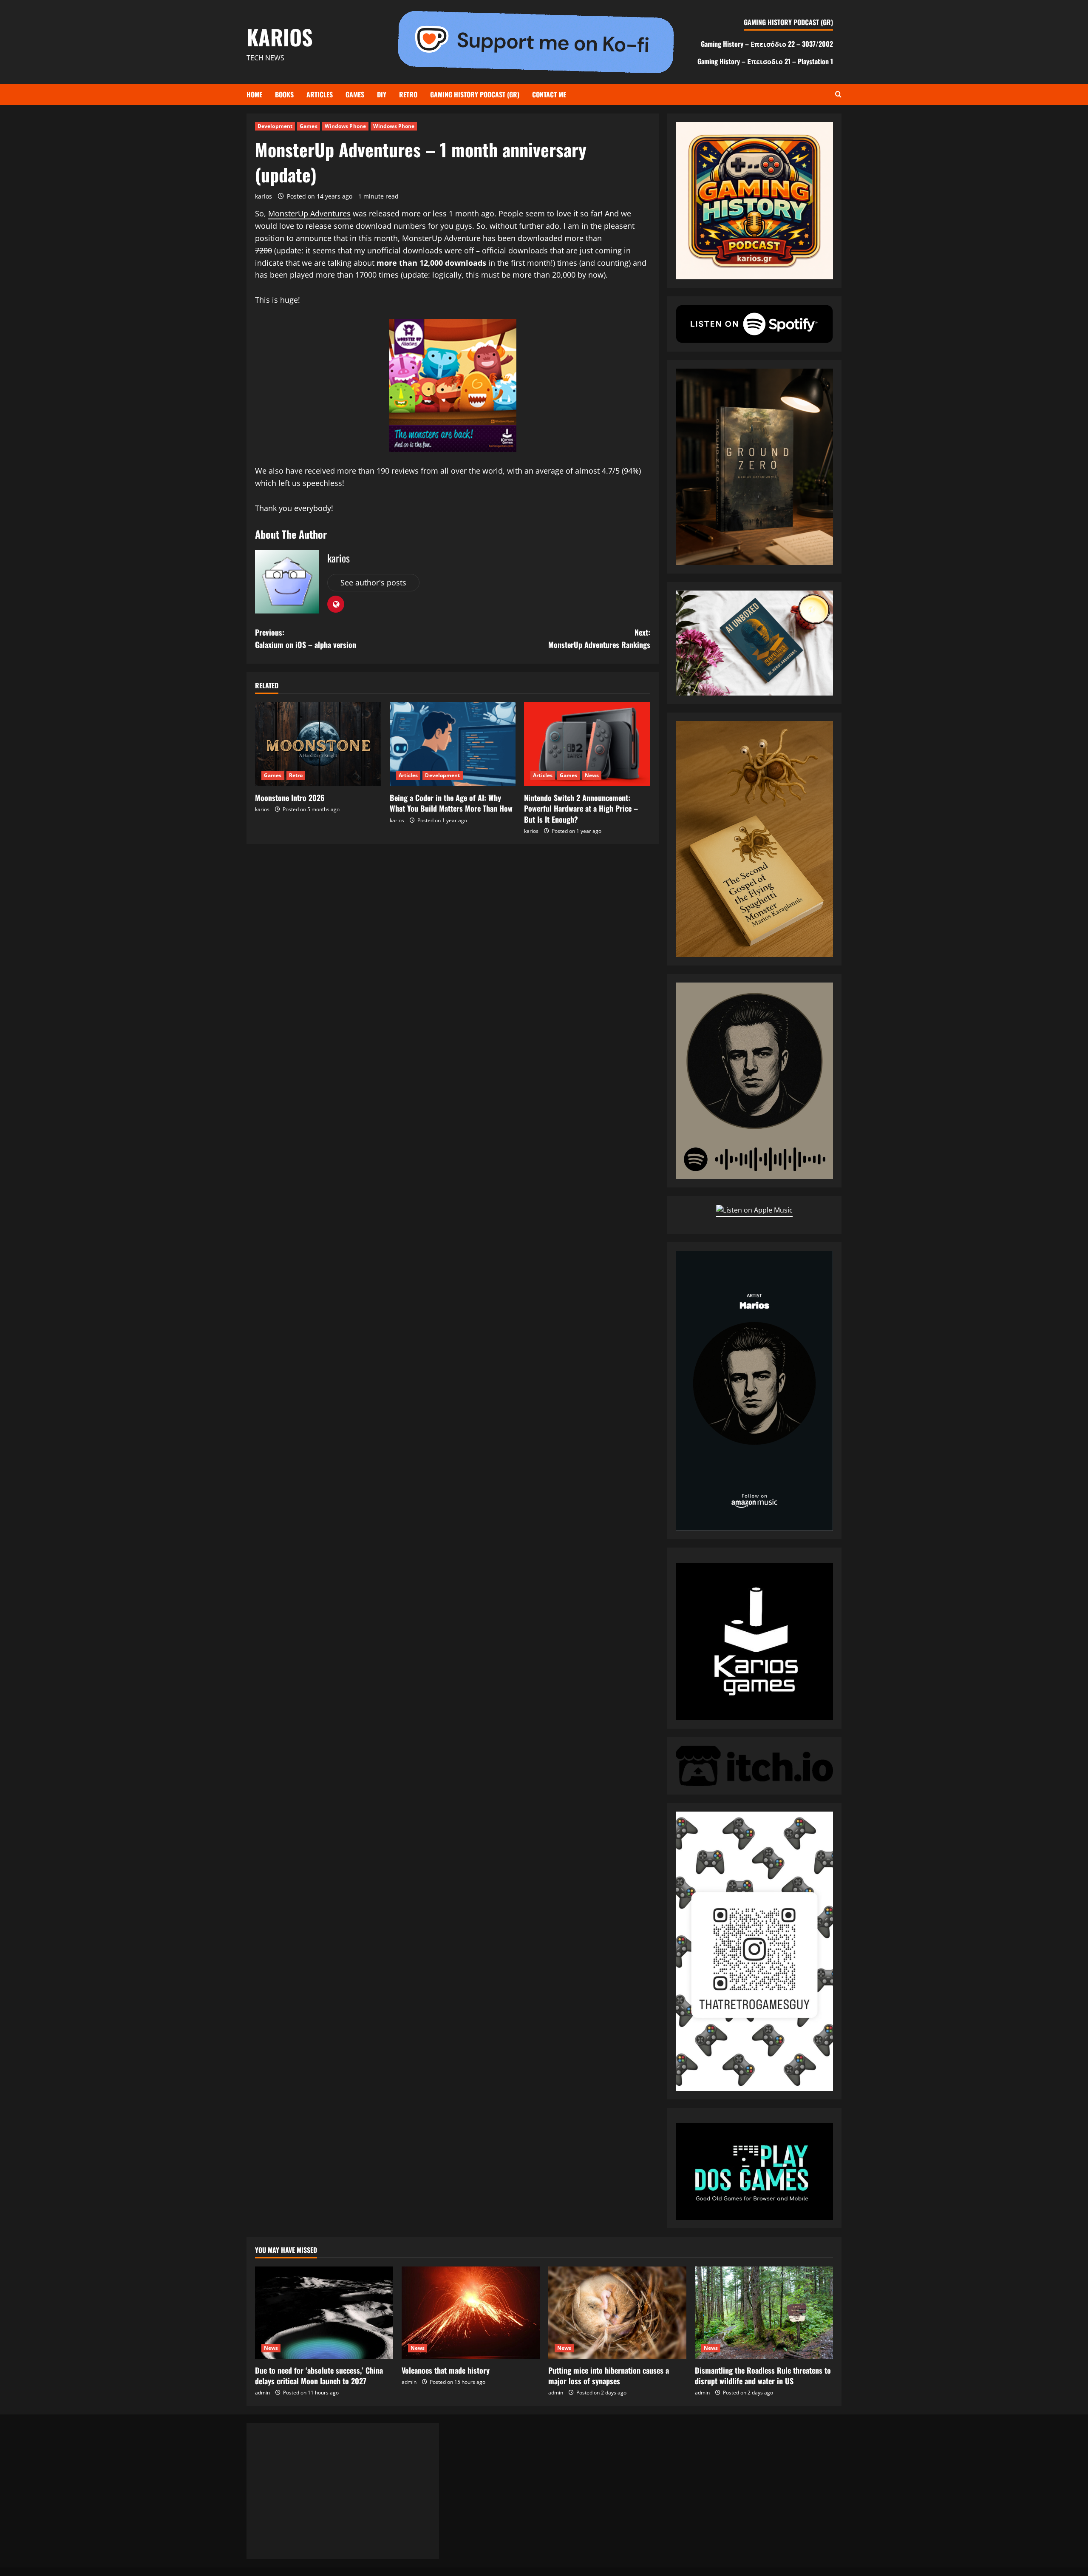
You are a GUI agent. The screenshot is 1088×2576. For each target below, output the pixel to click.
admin (262, 2393)
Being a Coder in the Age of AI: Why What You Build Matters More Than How (451, 803)
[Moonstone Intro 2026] (318, 744)
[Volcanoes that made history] (471, 2313)
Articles (320, 94)
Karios (280, 37)
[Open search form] (838, 95)
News (592, 775)
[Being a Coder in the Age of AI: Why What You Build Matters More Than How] (453, 744)
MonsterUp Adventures (309, 213)
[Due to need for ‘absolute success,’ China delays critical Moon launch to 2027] (324, 2313)
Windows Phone (345, 126)
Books (284, 94)
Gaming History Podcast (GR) (475, 94)
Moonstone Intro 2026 (290, 798)
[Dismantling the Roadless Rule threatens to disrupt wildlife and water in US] (764, 2313)
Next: (599, 638)
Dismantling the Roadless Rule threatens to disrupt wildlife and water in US (763, 2376)
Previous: (306, 638)
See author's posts (373, 582)
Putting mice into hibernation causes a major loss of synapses (609, 2376)
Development (275, 126)
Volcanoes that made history (446, 2370)
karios (263, 196)
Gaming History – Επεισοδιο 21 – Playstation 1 (765, 61)
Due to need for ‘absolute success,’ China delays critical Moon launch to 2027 (319, 2376)
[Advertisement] (343, 2491)
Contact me (549, 94)
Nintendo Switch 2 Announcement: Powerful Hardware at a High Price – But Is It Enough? (581, 808)
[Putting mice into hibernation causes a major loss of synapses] (617, 2313)
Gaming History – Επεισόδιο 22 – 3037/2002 (767, 44)
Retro (408, 94)
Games (355, 94)
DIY (382, 94)
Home (254, 94)
